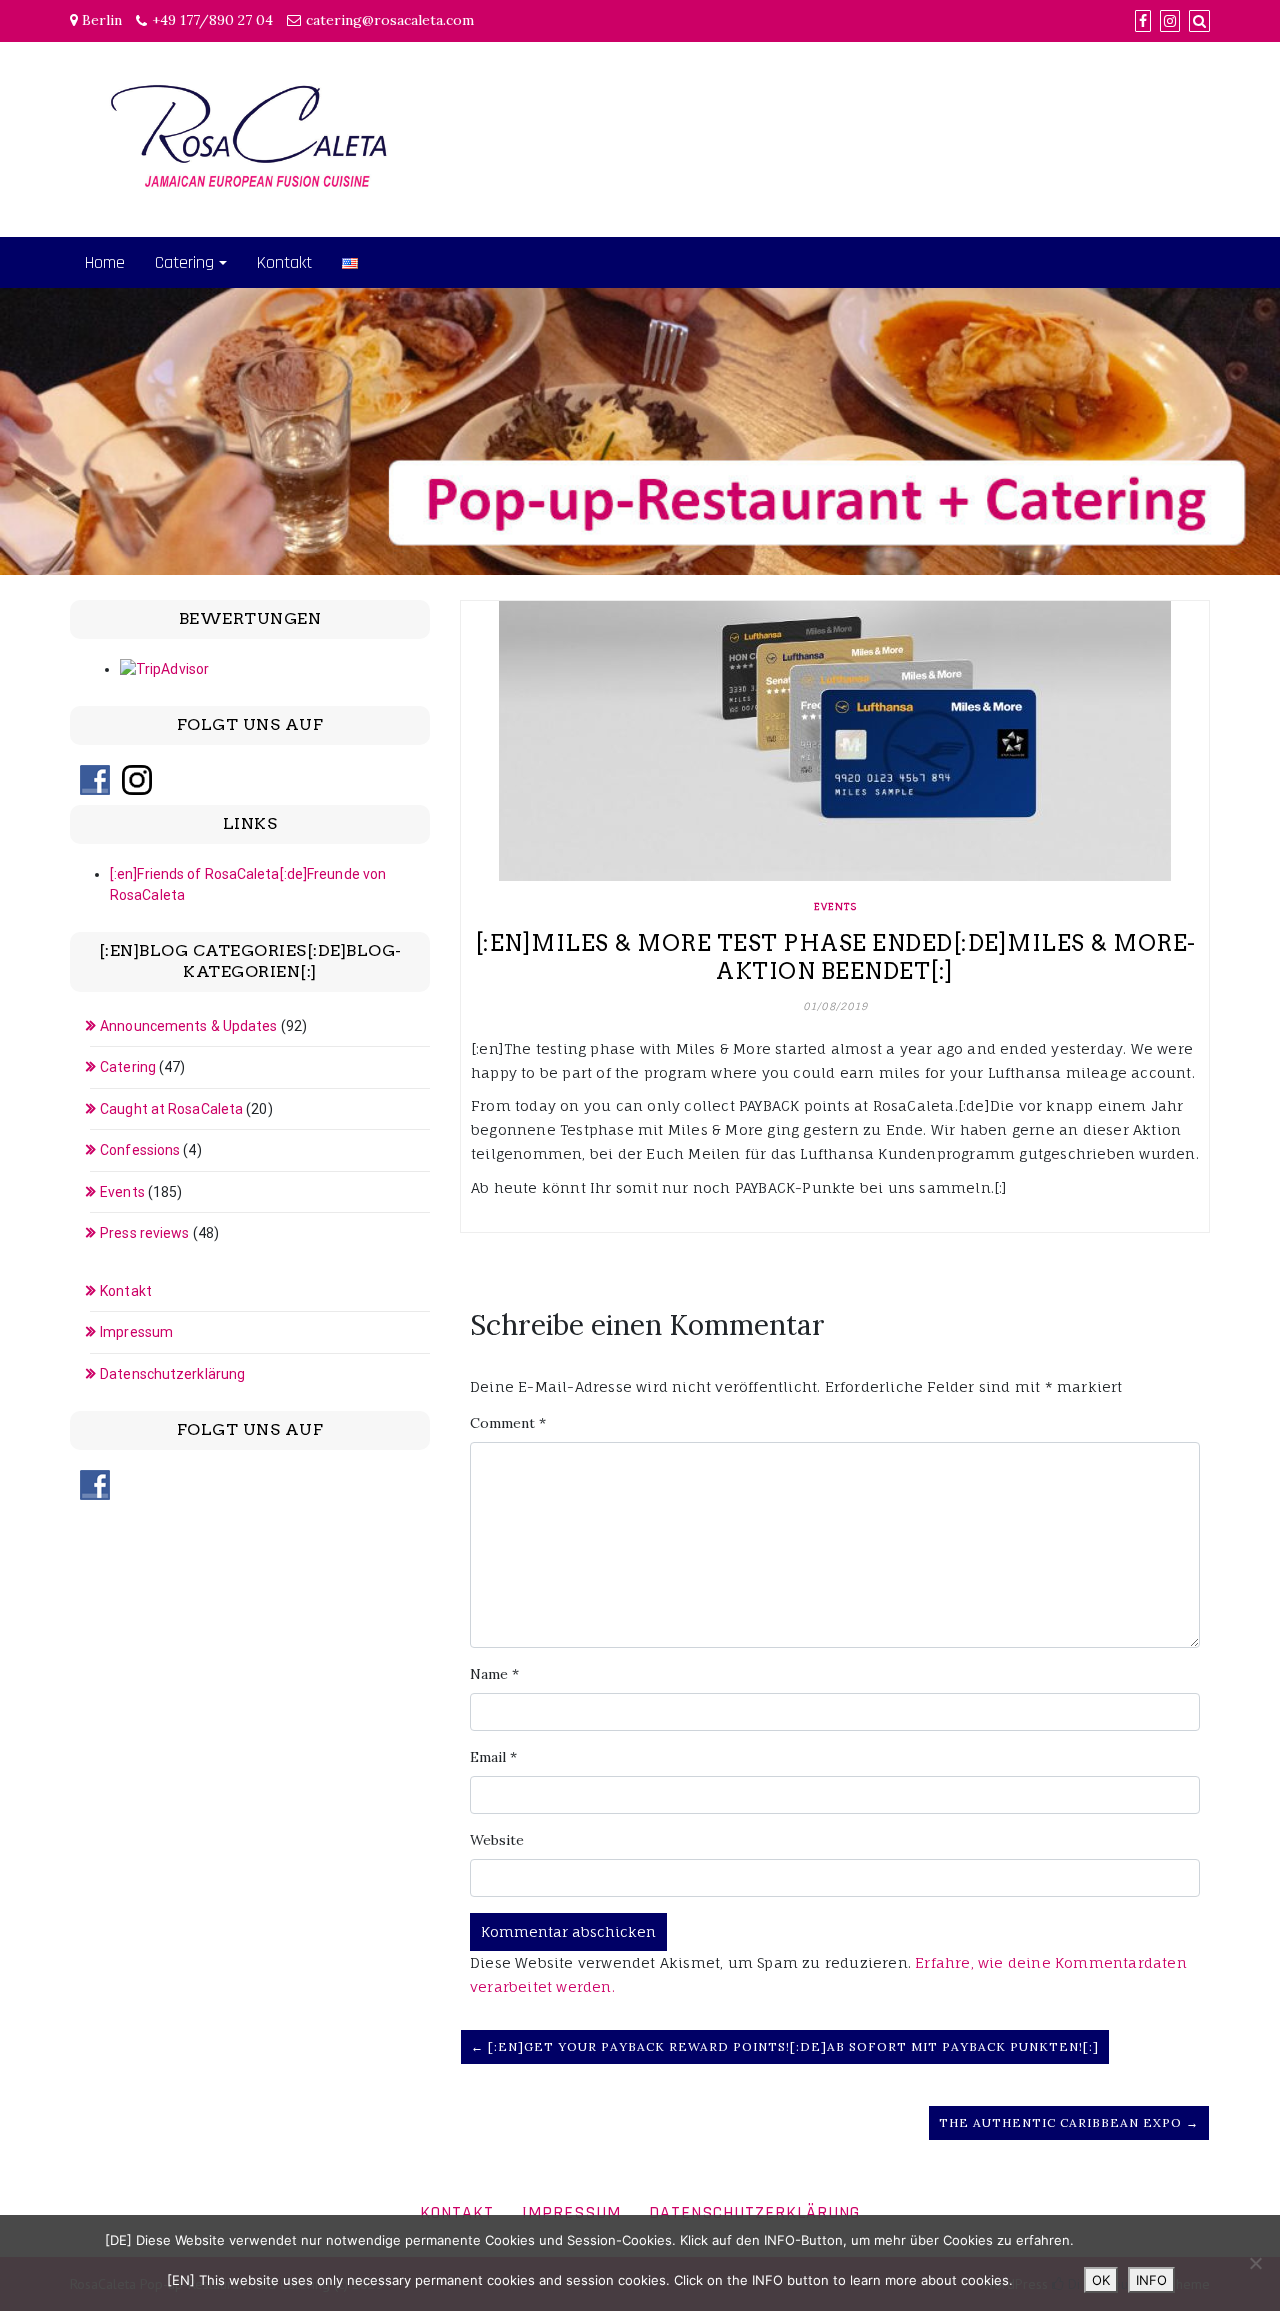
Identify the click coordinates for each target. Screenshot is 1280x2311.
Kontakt (284, 262)
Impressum (136, 1332)
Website (497, 1840)
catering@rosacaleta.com (390, 20)
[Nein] (1255, 2263)
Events (835, 906)
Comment (508, 1423)
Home (105, 262)
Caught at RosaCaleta (171, 1109)
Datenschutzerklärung (172, 1374)
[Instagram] (1170, 21)
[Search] (1199, 21)
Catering (184, 262)
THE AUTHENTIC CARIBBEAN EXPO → (1069, 2122)
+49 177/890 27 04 (212, 20)
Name (494, 1674)
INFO (1151, 2280)
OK (1101, 2280)
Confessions (140, 1150)
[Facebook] (1143, 21)
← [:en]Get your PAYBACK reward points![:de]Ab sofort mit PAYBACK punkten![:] (785, 2046)
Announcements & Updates (188, 1026)
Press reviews (144, 1233)
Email (493, 1757)
